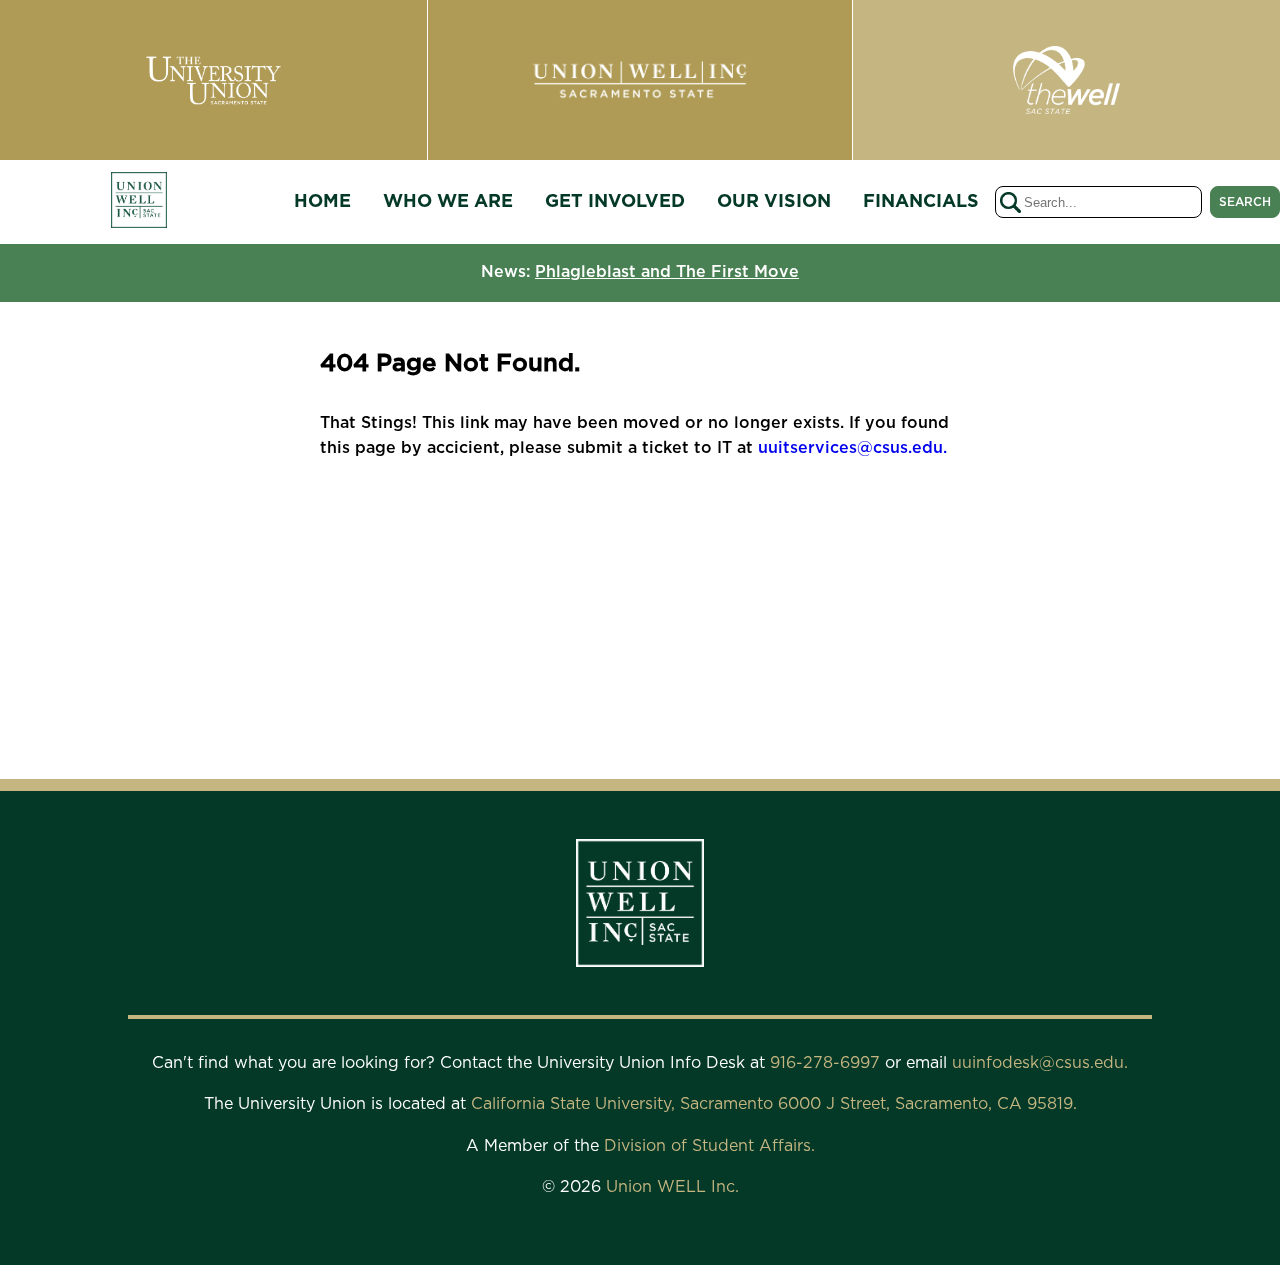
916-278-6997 (827, 1063)
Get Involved (615, 202)
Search (1245, 202)
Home (322, 202)
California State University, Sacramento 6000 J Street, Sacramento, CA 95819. (774, 1104)
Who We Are (448, 202)
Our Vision (774, 202)
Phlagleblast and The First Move (667, 272)
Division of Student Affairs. (709, 1146)
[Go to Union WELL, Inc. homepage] (139, 202)
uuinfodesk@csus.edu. (1040, 1063)
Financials (921, 202)
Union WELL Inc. (672, 1187)
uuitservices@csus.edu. (852, 448)
